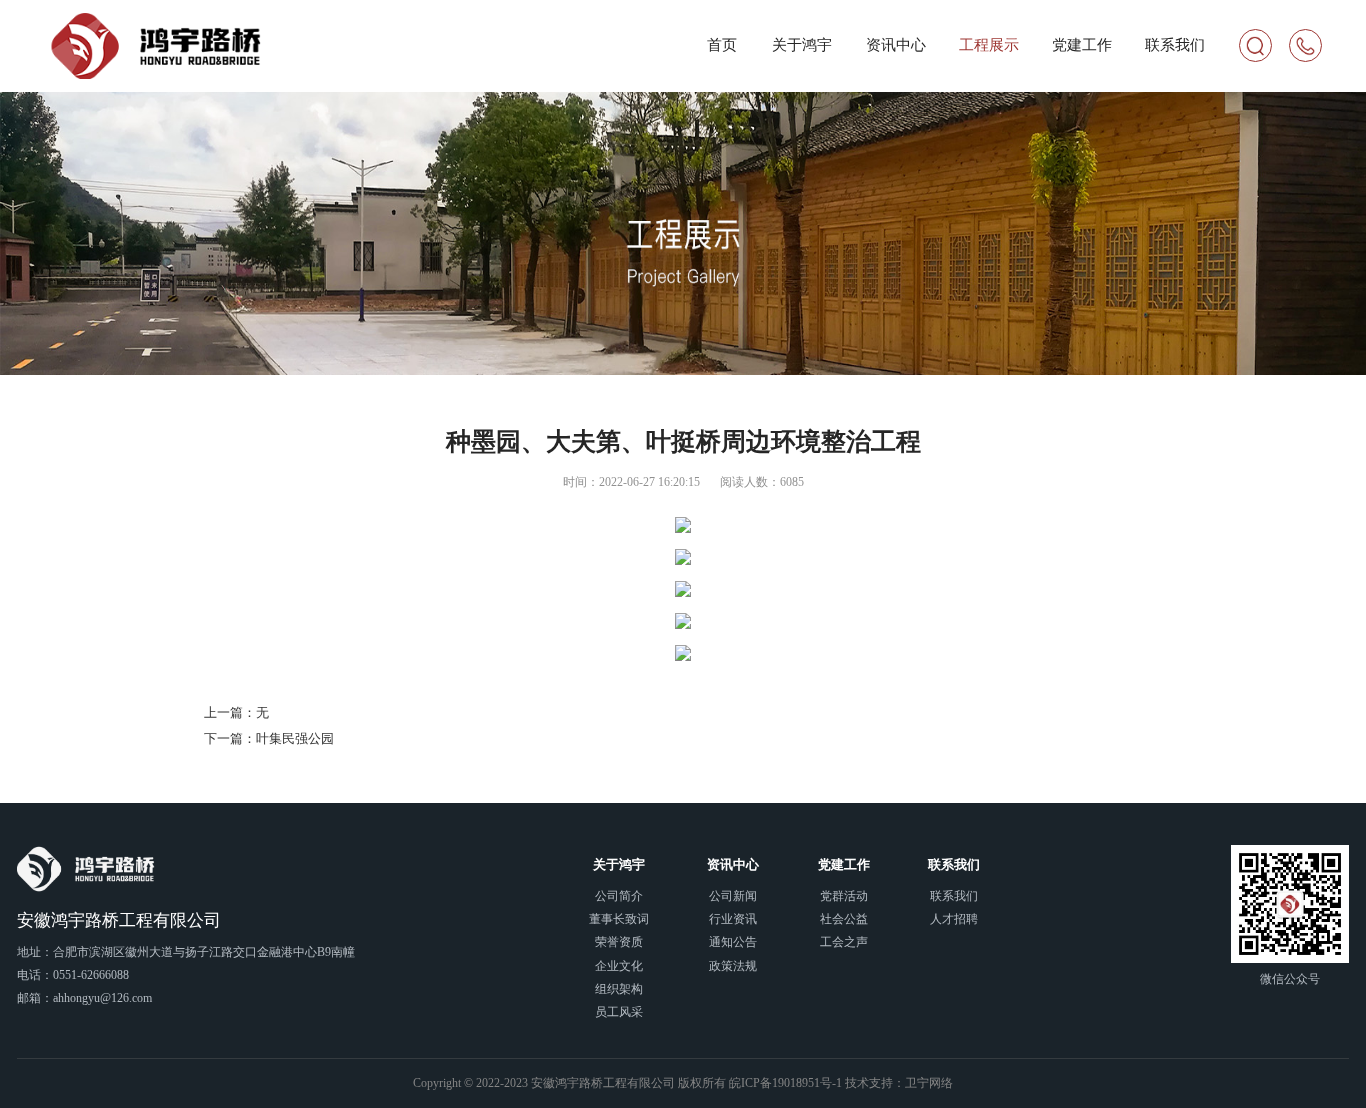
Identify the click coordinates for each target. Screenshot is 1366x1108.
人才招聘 (954, 919)
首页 (722, 45)
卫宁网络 (929, 1083)
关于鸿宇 (802, 45)
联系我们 (1175, 45)
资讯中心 (896, 45)
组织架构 (619, 989)
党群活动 (844, 896)
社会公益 (844, 919)
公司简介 (619, 896)
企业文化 (619, 966)
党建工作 (1082, 45)
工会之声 (844, 942)
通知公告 (733, 942)
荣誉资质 (619, 942)
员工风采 (619, 1012)
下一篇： (269, 738)
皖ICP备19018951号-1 (785, 1083)
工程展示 (989, 45)
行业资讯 (733, 919)
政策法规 (733, 966)
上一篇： (236, 712)
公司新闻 (733, 896)
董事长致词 (619, 919)
